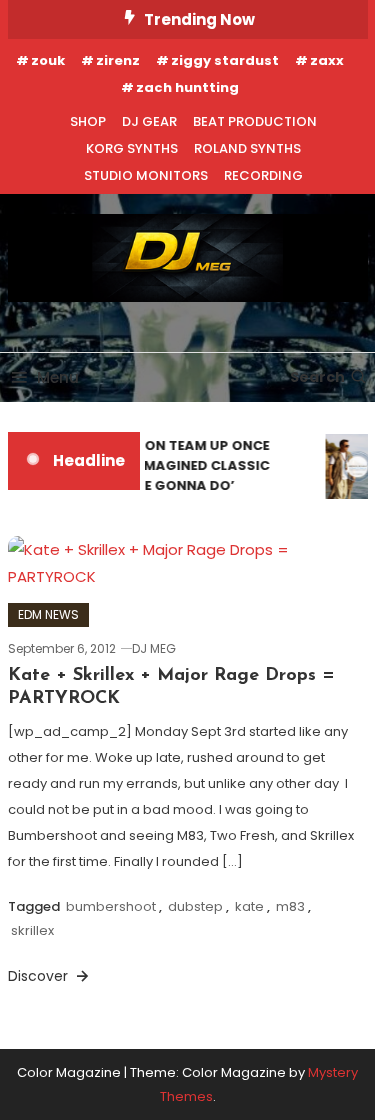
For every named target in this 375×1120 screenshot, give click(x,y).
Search (317, 377)
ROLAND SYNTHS (247, 148)
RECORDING (263, 175)
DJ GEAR (149, 121)
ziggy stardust (225, 60)
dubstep (195, 906)
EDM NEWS (48, 614)
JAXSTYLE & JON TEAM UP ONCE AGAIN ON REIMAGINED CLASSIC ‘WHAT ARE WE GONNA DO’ (159, 465)
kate (249, 906)
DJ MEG (154, 648)
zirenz (118, 60)
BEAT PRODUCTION (255, 121)
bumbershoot (111, 906)
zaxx (327, 60)
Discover (40, 976)
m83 (290, 906)
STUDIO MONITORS (146, 175)
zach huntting (187, 87)
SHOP (88, 121)
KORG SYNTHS (132, 148)
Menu (58, 377)
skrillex (32, 930)
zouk (48, 60)
